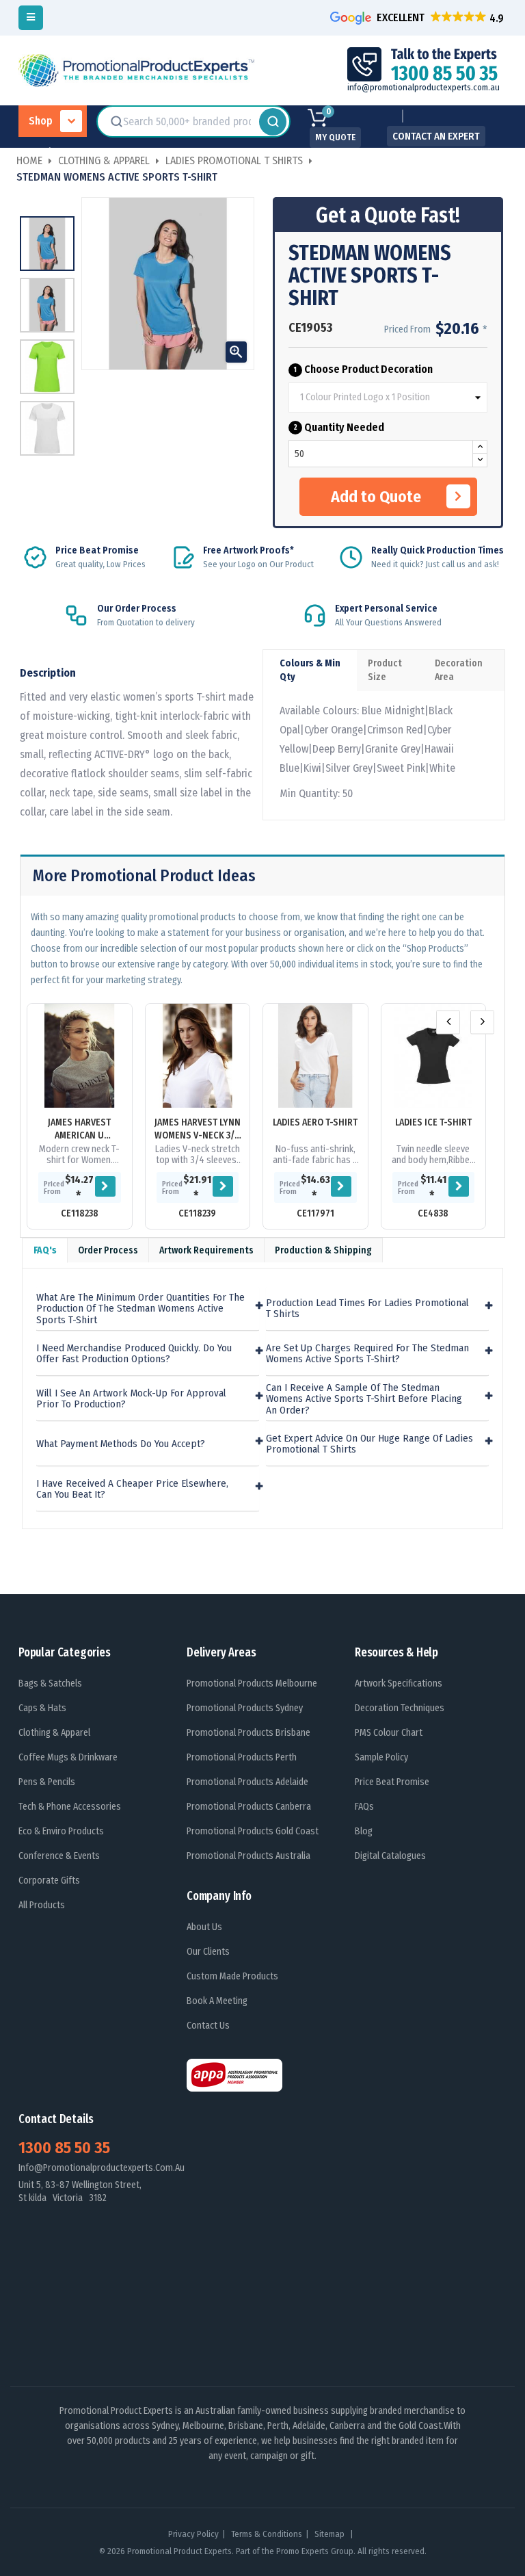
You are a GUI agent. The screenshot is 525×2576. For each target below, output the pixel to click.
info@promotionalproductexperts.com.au (423, 87)
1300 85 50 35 (64, 2148)
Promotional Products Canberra (249, 1807)
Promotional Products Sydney (245, 1708)
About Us (204, 1927)
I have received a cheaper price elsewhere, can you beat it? (132, 1489)
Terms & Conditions (267, 2534)
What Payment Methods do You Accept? (121, 1444)
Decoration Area (459, 670)
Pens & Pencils (47, 1782)
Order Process (108, 1250)
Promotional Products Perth (242, 1757)
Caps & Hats (42, 1708)
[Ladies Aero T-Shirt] (315, 1056)
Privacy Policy (193, 2534)
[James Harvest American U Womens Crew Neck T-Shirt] (80, 1056)
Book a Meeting (217, 2001)
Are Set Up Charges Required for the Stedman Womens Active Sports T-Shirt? (367, 1354)
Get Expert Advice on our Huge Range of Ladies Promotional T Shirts (369, 1444)
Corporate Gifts (49, 1881)
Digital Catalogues (390, 1856)
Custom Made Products (232, 1976)
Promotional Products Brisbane (248, 1733)
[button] (418, 17)
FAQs (364, 1807)
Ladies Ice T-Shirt (433, 1122)
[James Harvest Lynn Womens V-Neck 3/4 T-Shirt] (198, 1056)
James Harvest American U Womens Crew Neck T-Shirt (79, 1129)
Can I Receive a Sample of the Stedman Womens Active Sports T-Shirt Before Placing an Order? (364, 1399)
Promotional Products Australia (248, 1856)
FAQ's (45, 1250)
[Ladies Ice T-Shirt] (434, 1056)
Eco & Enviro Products (61, 1831)
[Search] (273, 122)
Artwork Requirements (206, 1250)
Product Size (385, 670)
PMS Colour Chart (389, 1733)
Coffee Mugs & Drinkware (68, 1757)
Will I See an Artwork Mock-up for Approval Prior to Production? (131, 1399)
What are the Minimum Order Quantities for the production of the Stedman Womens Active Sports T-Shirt (140, 1309)
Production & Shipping (323, 1250)
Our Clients (208, 1952)
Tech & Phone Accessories (70, 1807)
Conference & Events (59, 1856)
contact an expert (436, 136)
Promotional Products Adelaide (247, 1782)
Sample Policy (381, 1757)
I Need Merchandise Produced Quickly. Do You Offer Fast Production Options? (134, 1354)
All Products (42, 1905)
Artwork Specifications (399, 1683)
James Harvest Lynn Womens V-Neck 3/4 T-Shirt (198, 1129)
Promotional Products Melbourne (252, 1683)
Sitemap (331, 2534)
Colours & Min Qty (310, 670)
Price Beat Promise (392, 1782)
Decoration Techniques (400, 1708)
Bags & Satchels (50, 1683)
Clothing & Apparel (54, 1733)
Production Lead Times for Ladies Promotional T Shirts (367, 1309)
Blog (364, 1831)
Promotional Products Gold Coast (253, 1831)
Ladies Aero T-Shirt (315, 1122)
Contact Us (208, 2026)
